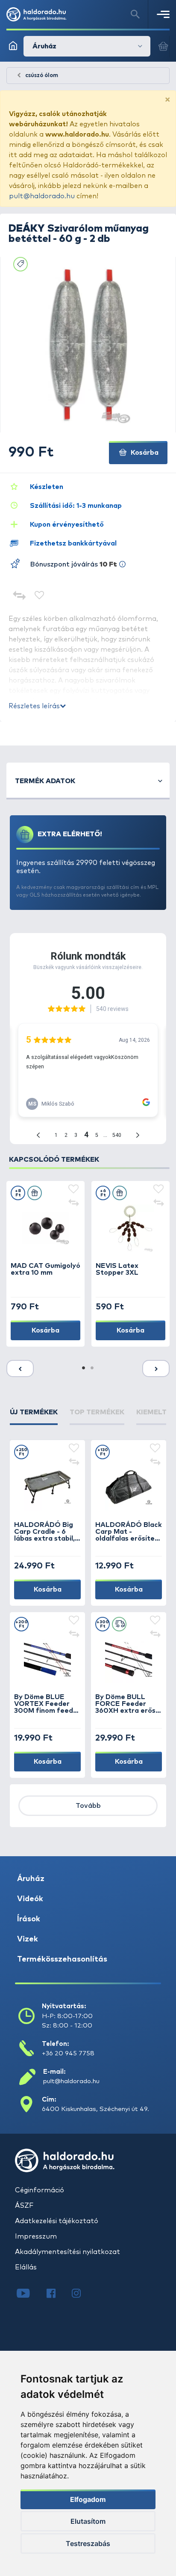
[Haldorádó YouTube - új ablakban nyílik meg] (30, 2294)
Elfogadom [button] (88, 2499)
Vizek (28, 1939)
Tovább (88, 1806)
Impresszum (36, 2236)
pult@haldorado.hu (42, 196)
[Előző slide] (20, 1368)
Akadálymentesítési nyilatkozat (67, 2252)
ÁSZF (24, 2206)
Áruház (31, 1879)
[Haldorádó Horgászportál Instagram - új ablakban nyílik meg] (82, 2294)
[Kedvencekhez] (40, 596)
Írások (29, 1919)
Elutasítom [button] (88, 2521)
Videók (30, 1899)
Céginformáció (40, 2190)
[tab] (34, 1416)
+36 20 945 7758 (68, 2053)
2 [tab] (92, 1368)
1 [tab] (84, 1368)
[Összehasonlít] (19, 596)
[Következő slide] (156, 1368)
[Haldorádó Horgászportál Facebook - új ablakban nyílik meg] (57, 2294)
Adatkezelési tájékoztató (57, 2221)
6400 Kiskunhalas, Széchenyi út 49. (95, 2109)
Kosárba (144, 453)
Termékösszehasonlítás (62, 1959)
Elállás (26, 2267)
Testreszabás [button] (88, 2543)
